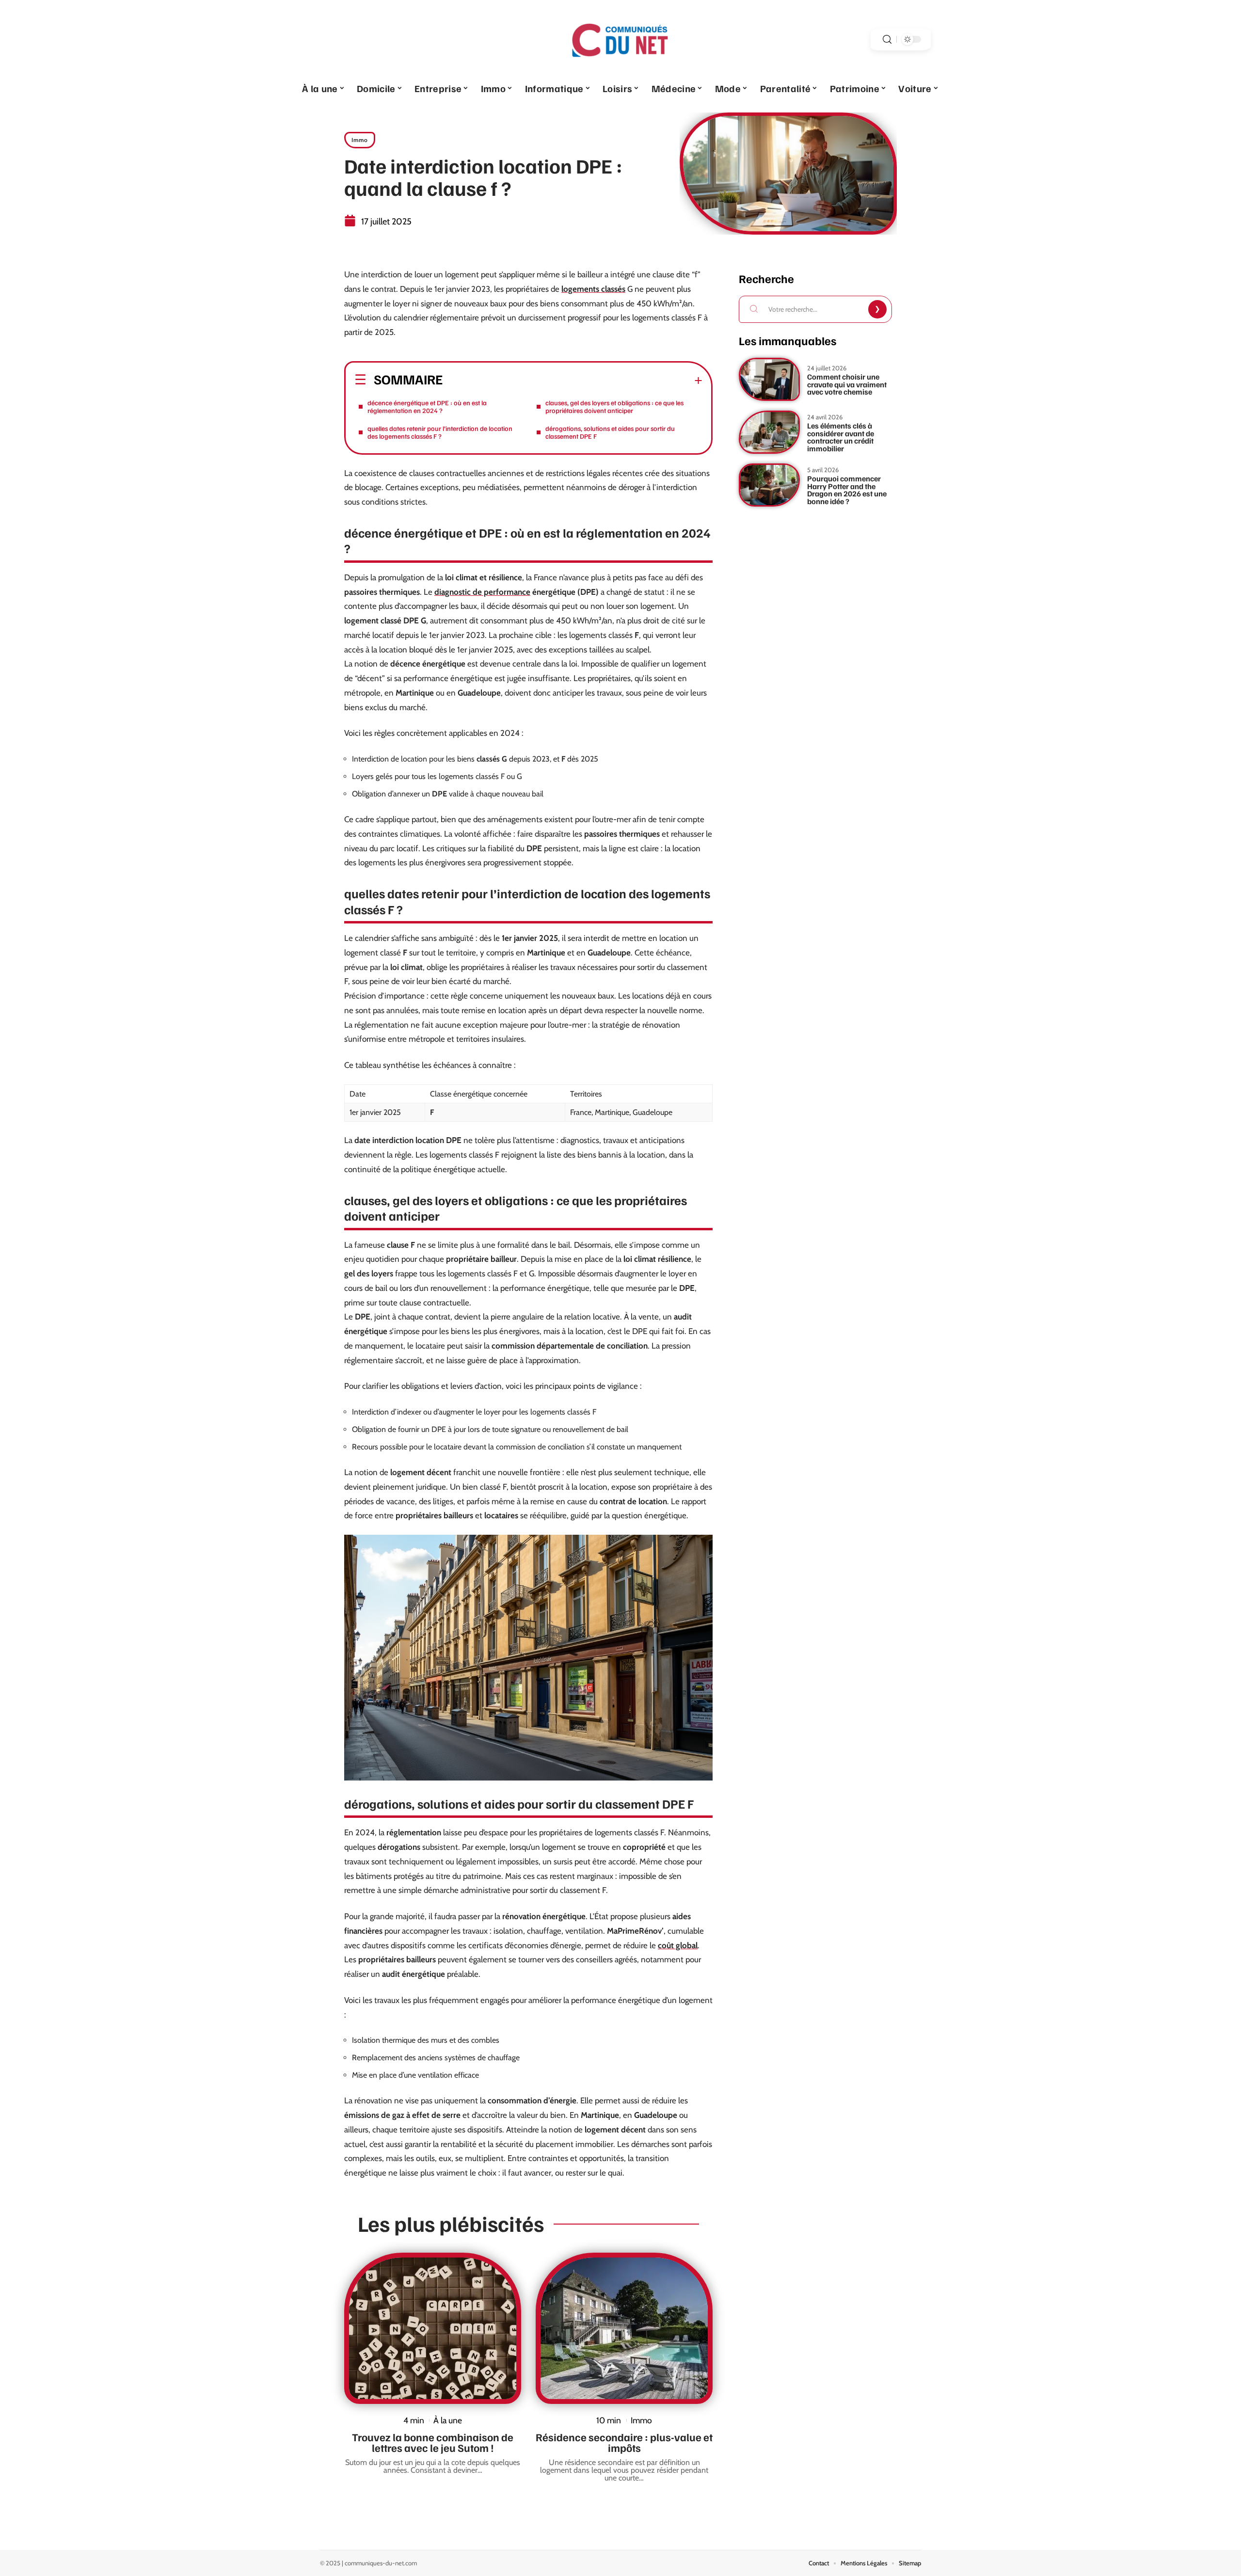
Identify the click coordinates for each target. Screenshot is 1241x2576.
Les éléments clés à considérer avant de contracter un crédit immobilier (841, 437)
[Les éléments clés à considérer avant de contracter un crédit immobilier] (769, 432)
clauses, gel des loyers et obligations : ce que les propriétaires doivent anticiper (614, 406)
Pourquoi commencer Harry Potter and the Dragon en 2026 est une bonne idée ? (847, 490)
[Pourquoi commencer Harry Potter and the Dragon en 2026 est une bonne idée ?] (769, 485)
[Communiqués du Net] (620, 39)
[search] (887, 40)
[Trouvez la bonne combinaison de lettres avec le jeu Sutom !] (433, 2328)
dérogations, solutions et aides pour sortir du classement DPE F (610, 432)
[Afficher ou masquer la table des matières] (573, 381)
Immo (360, 140)
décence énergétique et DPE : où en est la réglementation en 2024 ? (427, 406)
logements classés (593, 289)
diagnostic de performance (482, 592)
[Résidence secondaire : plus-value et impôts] (624, 2328)
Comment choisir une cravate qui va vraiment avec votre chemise (847, 384)
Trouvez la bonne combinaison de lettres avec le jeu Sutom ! (433, 2442)
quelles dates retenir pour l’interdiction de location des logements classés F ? (440, 432)
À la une (448, 2420)
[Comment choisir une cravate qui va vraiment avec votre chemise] (769, 379)
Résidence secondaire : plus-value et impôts (624, 2442)
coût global (678, 1945)
